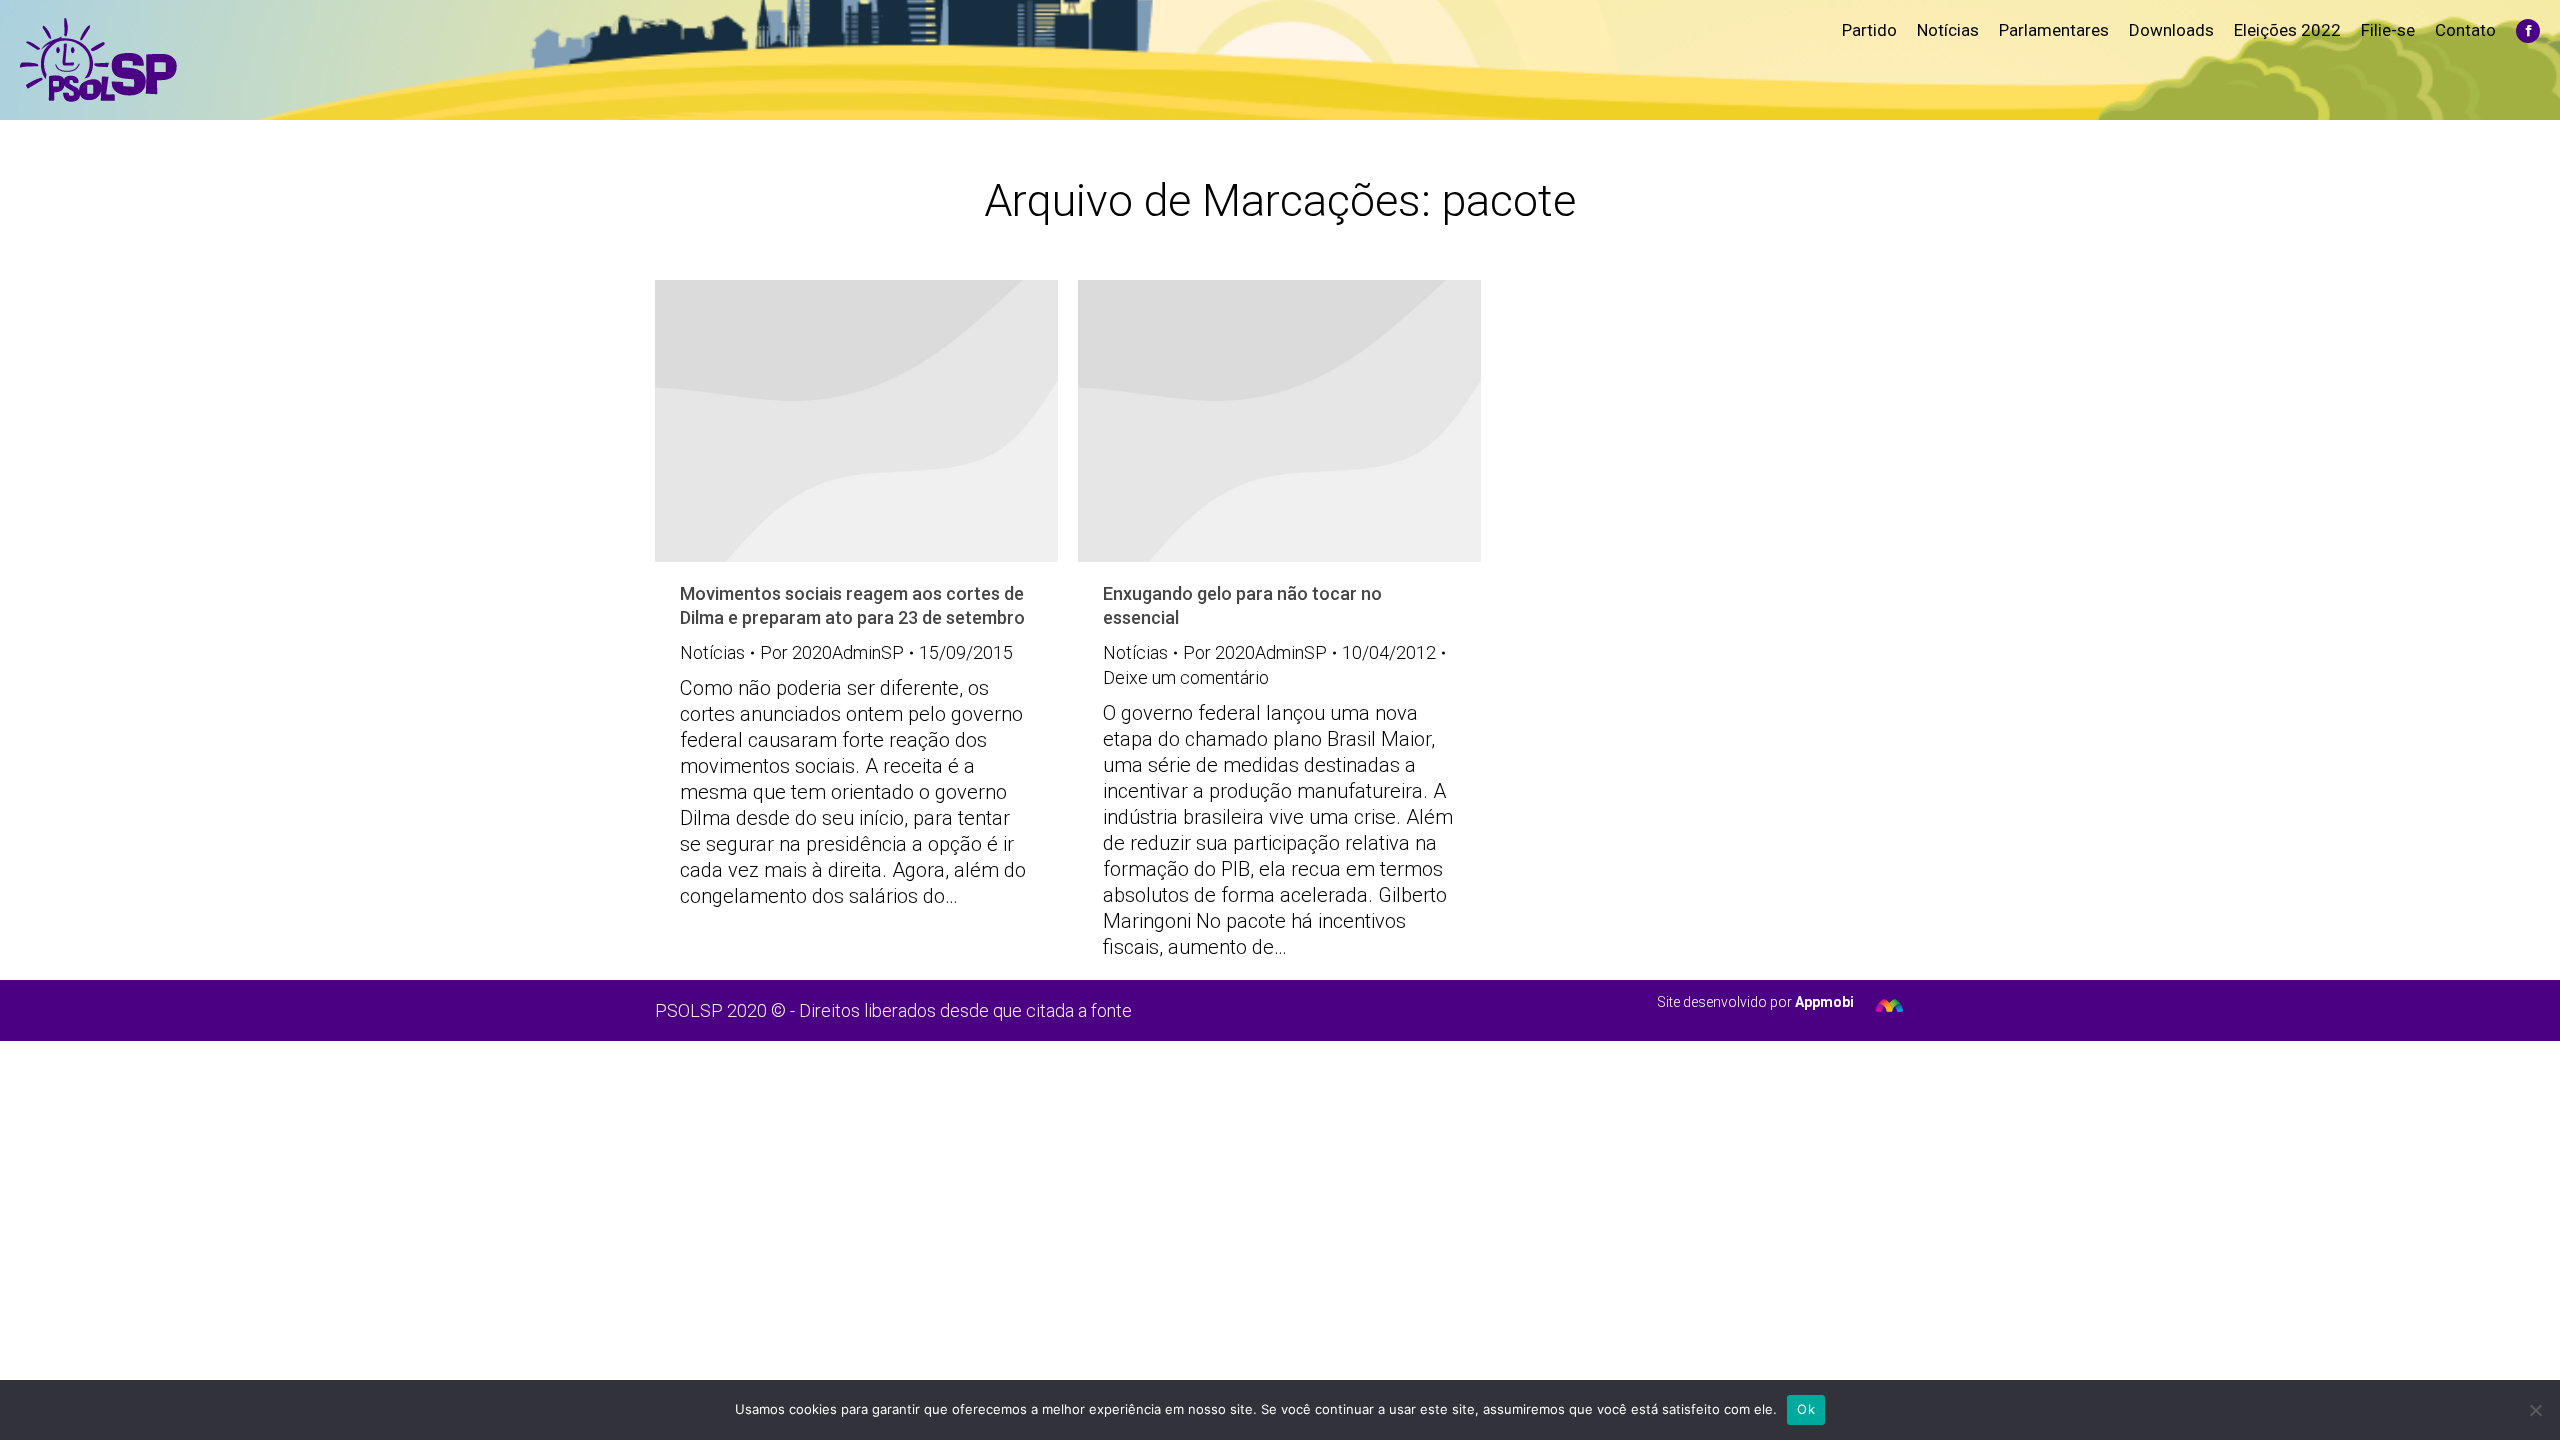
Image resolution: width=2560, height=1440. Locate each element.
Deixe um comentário (1186, 677)
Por (832, 652)
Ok (1806, 1409)
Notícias (712, 652)
